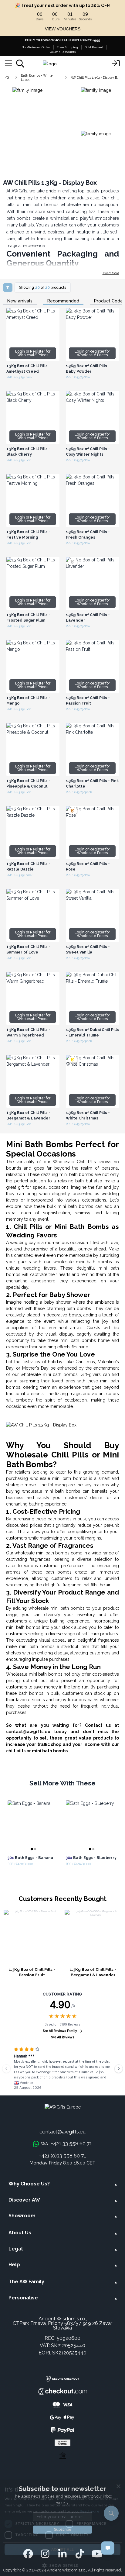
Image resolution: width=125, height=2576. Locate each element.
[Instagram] (45, 2554)
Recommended (63, 301)
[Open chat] (108, 2548)
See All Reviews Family (60, 2031)
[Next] (119, 2069)
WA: (66, 2143)
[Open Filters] (8, 288)
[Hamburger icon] (8, 64)
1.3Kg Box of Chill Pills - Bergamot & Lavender (93, 1972)
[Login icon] (116, 64)
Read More (111, 273)
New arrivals (20, 301)
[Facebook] (28, 2554)
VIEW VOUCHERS (63, 29)
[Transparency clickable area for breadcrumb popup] (39, 78)
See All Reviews (63, 2037)
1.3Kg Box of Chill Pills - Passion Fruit (32, 1972)
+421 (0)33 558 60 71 (63, 2156)
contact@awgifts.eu (62, 2132)
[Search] (20, 64)
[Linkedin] (62, 2554)
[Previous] (6, 2069)
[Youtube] (97, 2554)
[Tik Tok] (80, 2554)
